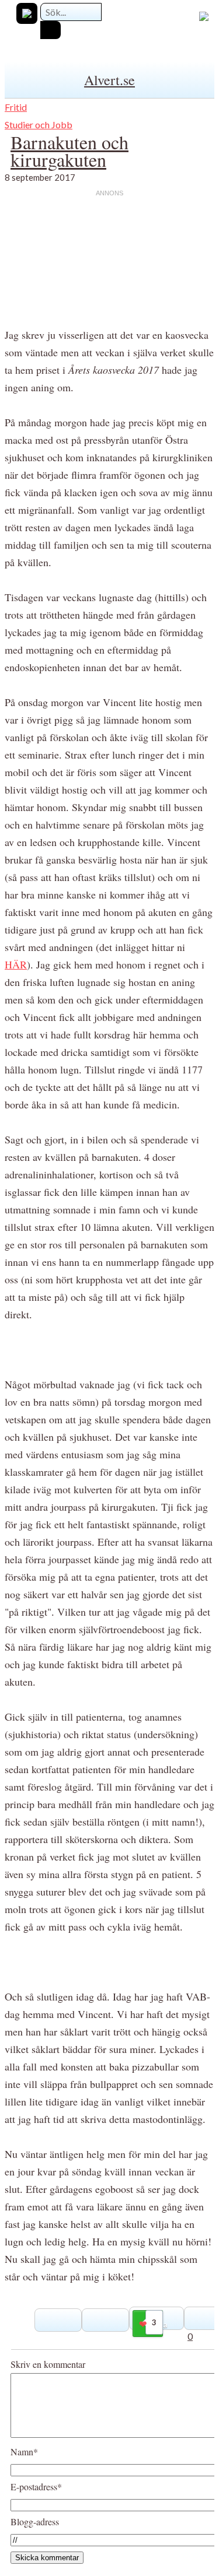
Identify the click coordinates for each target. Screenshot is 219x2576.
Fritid (16, 107)
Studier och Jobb (39, 124)
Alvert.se (109, 80)
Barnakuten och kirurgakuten (69, 151)
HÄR (16, 964)
